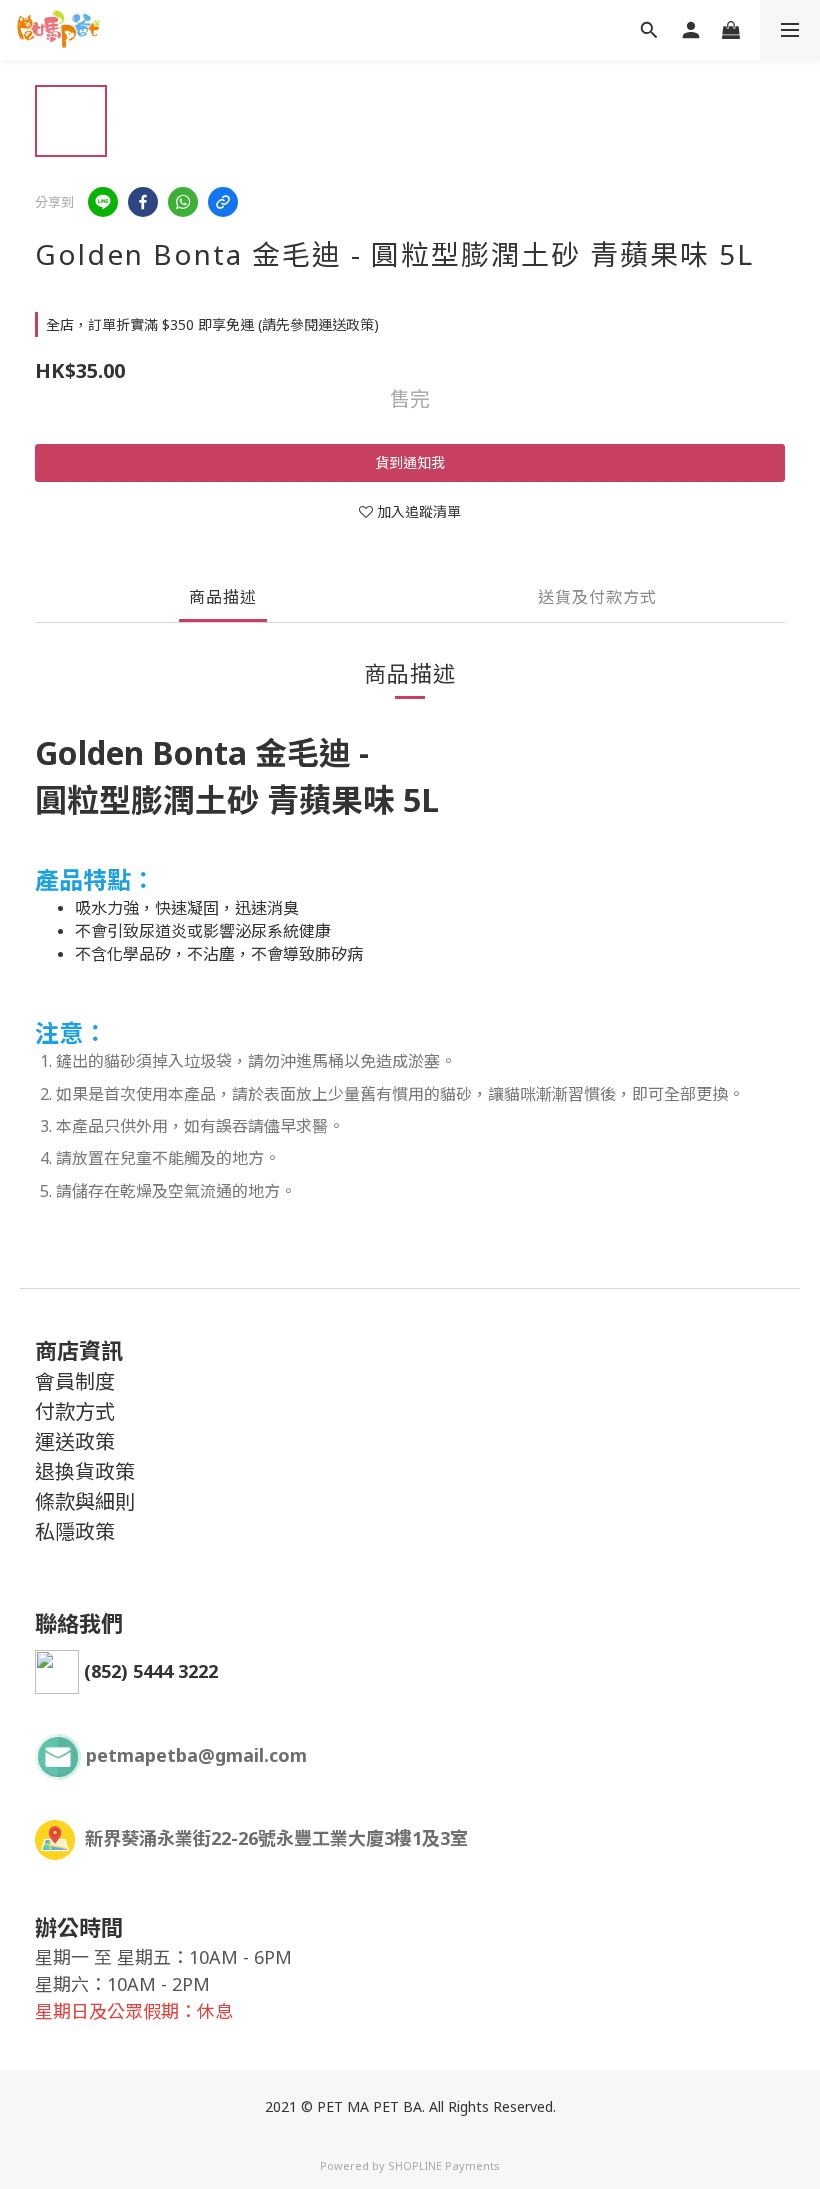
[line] (103, 202)
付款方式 (75, 1411)
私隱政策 (75, 1531)
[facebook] (143, 202)
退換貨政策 (85, 1471)
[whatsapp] (183, 202)
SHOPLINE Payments (444, 2165)
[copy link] (223, 202)
